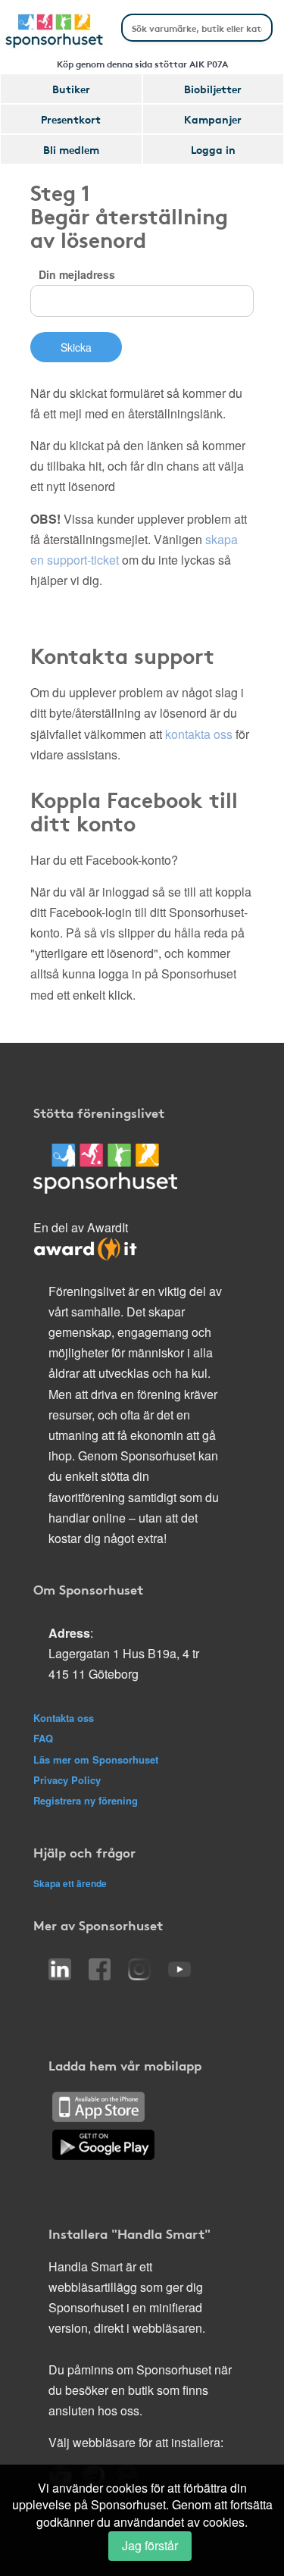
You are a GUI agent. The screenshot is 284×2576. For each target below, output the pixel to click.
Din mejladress (77, 274)
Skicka (76, 347)
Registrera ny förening (86, 1800)
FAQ (43, 1738)
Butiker (71, 89)
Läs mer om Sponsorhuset (96, 1759)
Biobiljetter (213, 89)
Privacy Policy (67, 1780)
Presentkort (71, 119)
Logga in (213, 149)
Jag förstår (150, 2545)
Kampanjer (213, 119)
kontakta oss (199, 734)
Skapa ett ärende (70, 1883)
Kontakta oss (64, 1718)
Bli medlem (71, 149)
